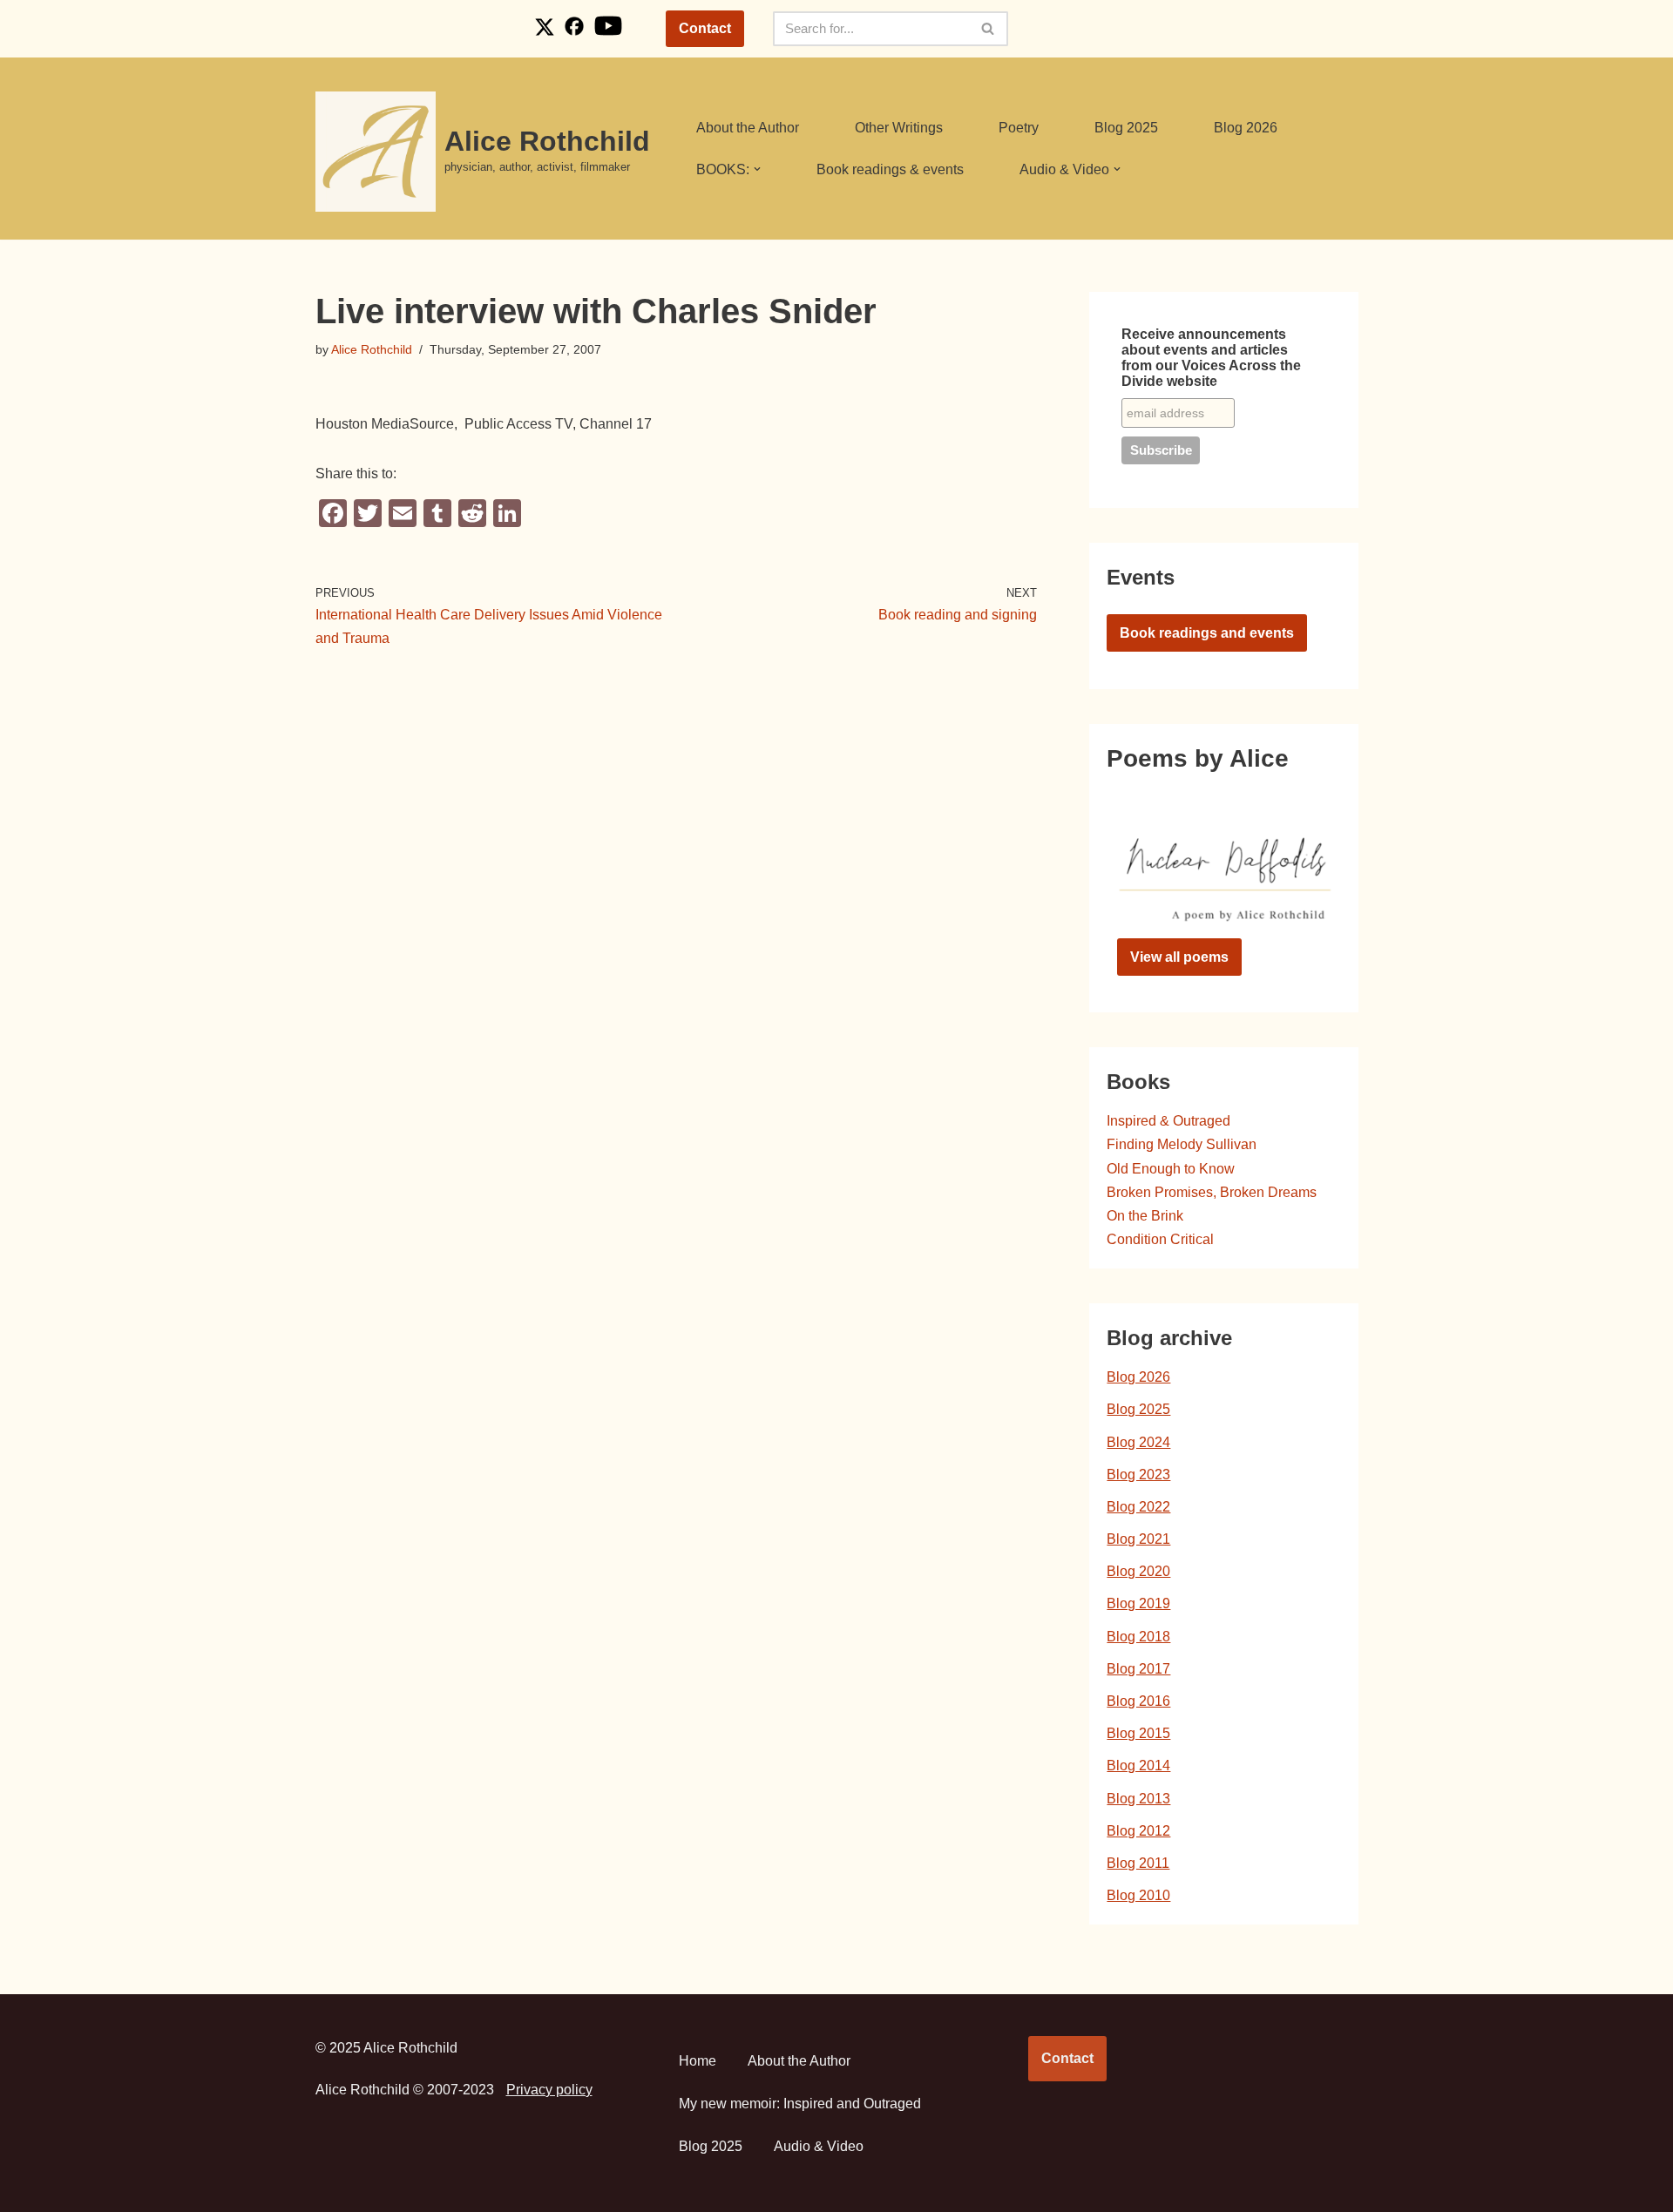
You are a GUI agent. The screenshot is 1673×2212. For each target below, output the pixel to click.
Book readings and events (1207, 633)
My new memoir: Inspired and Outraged (800, 2104)
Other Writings (899, 128)
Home (698, 2061)
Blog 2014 (1138, 1766)
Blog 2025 (1126, 128)
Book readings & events (890, 169)
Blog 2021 (1138, 1539)
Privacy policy (549, 2090)
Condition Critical (1160, 1239)
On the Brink (1145, 1216)
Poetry (1019, 128)
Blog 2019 (1138, 1603)
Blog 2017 (1138, 1669)
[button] (757, 169)
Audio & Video (819, 2146)
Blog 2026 (1246, 128)
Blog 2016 (1138, 1701)
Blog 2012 (1138, 1831)
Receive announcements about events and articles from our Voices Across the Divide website (1211, 358)
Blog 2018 (1138, 1637)
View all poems (1179, 957)
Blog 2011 (1138, 1863)
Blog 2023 (1138, 1475)
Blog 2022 (1138, 1507)
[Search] (989, 29)
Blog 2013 (1138, 1799)
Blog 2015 (1138, 1733)
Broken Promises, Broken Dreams (1212, 1192)
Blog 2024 (1138, 1442)
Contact (705, 28)
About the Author (748, 128)
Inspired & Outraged (1168, 1121)
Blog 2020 (1138, 1571)
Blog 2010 (1138, 1895)
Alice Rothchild (372, 349)
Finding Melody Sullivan (1182, 1144)
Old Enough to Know (1171, 1169)
